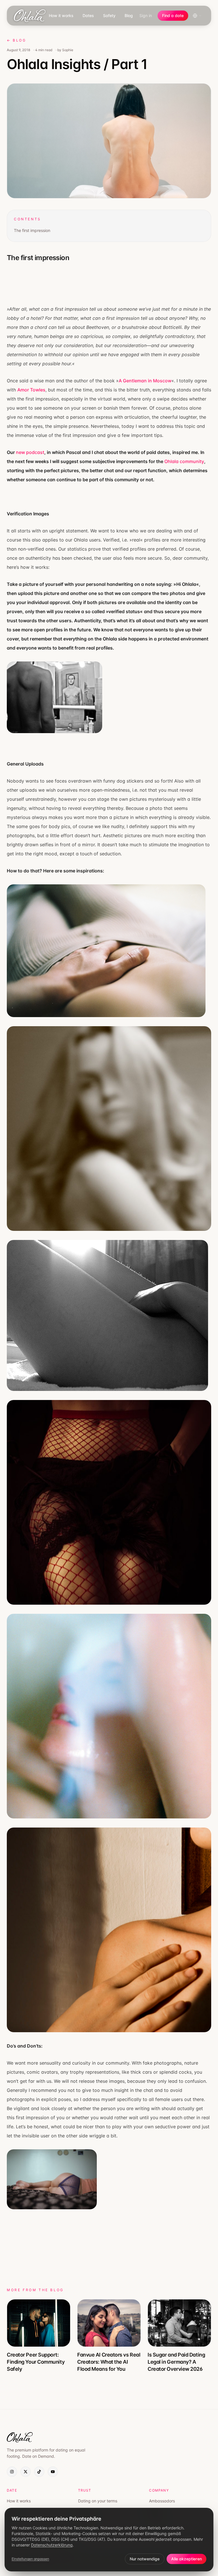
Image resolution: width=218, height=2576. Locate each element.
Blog (129, 15)
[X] (26, 2472)
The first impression (32, 230)
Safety (109, 15)
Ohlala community (184, 461)
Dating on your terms (98, 2501)
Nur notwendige (145, 2559)
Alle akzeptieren (186, 2559)
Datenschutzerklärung (52, 2545)
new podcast (30, 452)
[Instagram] (12, 2472)
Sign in (146, 15)
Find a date (173, 15)
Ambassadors (162, 2501)
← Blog (17, 40)
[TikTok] (39, 2472)
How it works (61, 15)
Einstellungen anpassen (30, 2559)
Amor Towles (31, 390)
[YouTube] (53, 2472)
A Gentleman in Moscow (145, 381)
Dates (88, 15)
